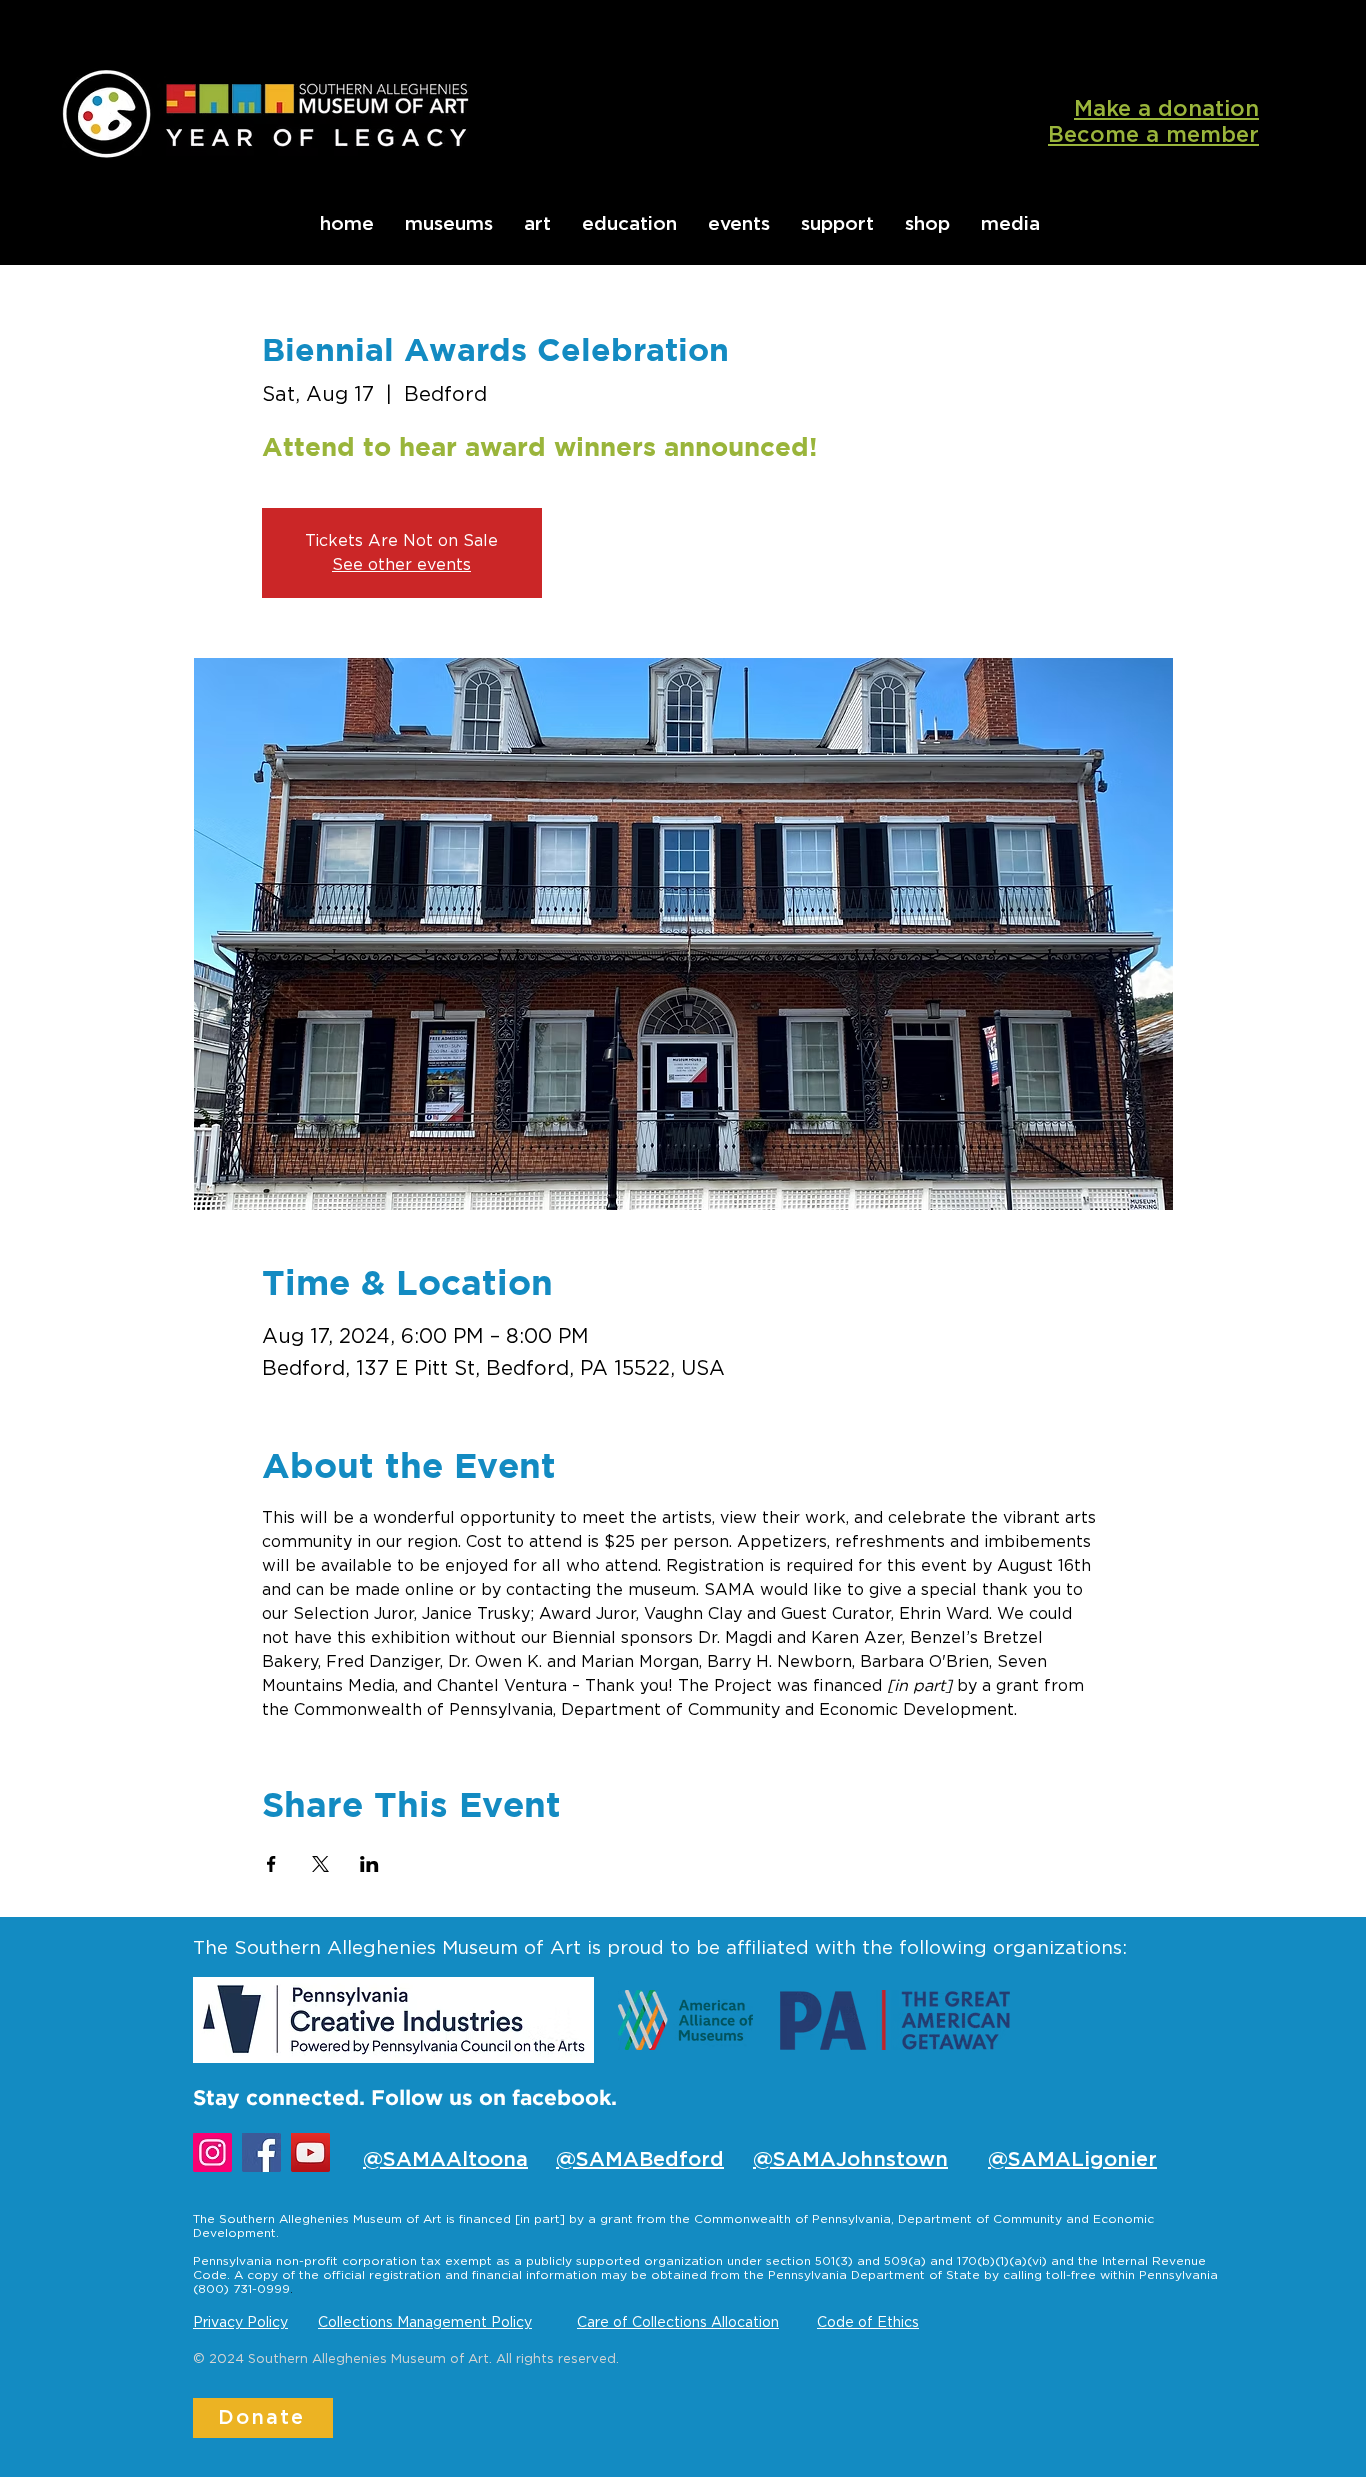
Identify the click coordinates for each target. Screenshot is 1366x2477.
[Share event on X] (320, 1864)
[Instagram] (212, 2152)
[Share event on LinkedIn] (369, 1864)
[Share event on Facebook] (271, 1864)
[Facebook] (261, 2152)
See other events (401, 565)
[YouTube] (310, 2152)
